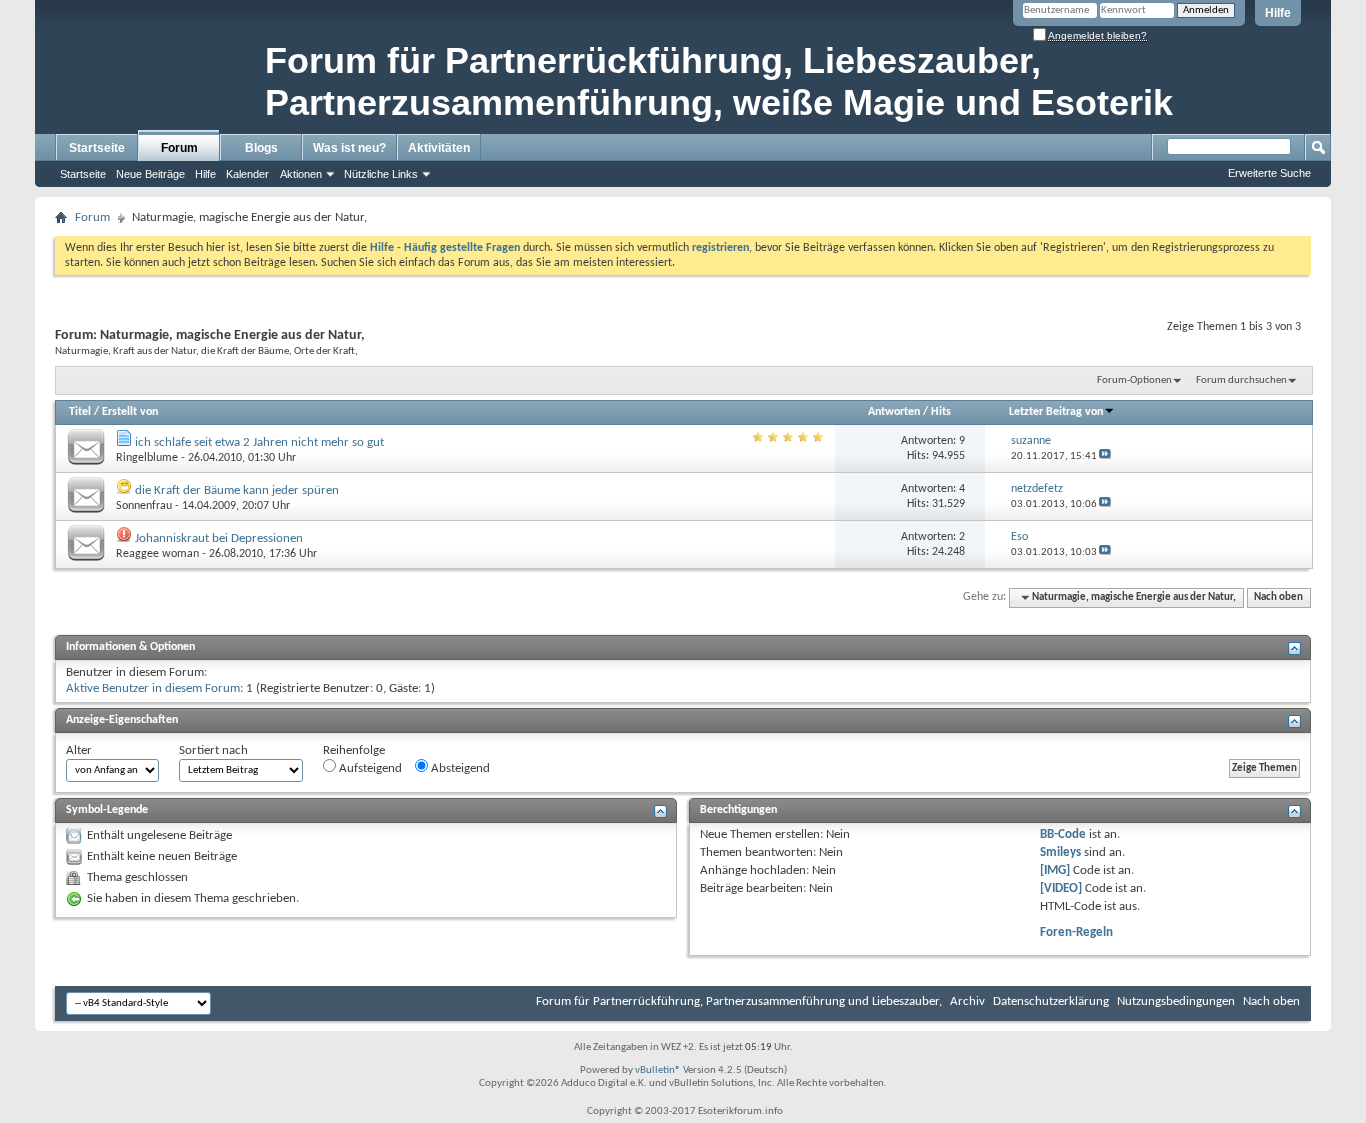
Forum (179, 148)
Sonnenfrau (144, 506)
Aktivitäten (439, 148)
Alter (79, 750)
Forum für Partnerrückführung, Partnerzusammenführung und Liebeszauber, (739, 1001)
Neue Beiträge (150, 174)
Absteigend (459, 768)
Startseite (97, 148)
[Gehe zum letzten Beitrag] (1105, 456)
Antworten (894, 412)
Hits (941, 412)
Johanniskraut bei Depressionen (219, 538)
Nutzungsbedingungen (1176, 1001)
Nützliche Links (381, 174)
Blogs (261, 148)
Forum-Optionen (1134, 380)
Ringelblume (147, 458)
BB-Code (1063, 834)
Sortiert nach (213, 750)
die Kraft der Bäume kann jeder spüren (237, 490)
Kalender (247, 174)
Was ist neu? (349, 148)
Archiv (967, 1001)
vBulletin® (658, 1070)
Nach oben (1278, 597)
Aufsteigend (369, 768)
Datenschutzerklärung (1051, 1001)
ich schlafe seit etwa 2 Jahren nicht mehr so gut (259, 442)
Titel (80, 412)
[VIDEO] (1061, 888)
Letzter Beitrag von (1056, 412)
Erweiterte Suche (1269, 173)
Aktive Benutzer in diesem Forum (153, 688)
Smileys (1060, 852)
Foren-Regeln (1076, 932)
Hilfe (1278, 13)
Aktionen (301, 174)
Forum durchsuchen (1241, 380)
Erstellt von (130, 412)
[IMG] (1055, 870)
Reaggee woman (157, 554)
